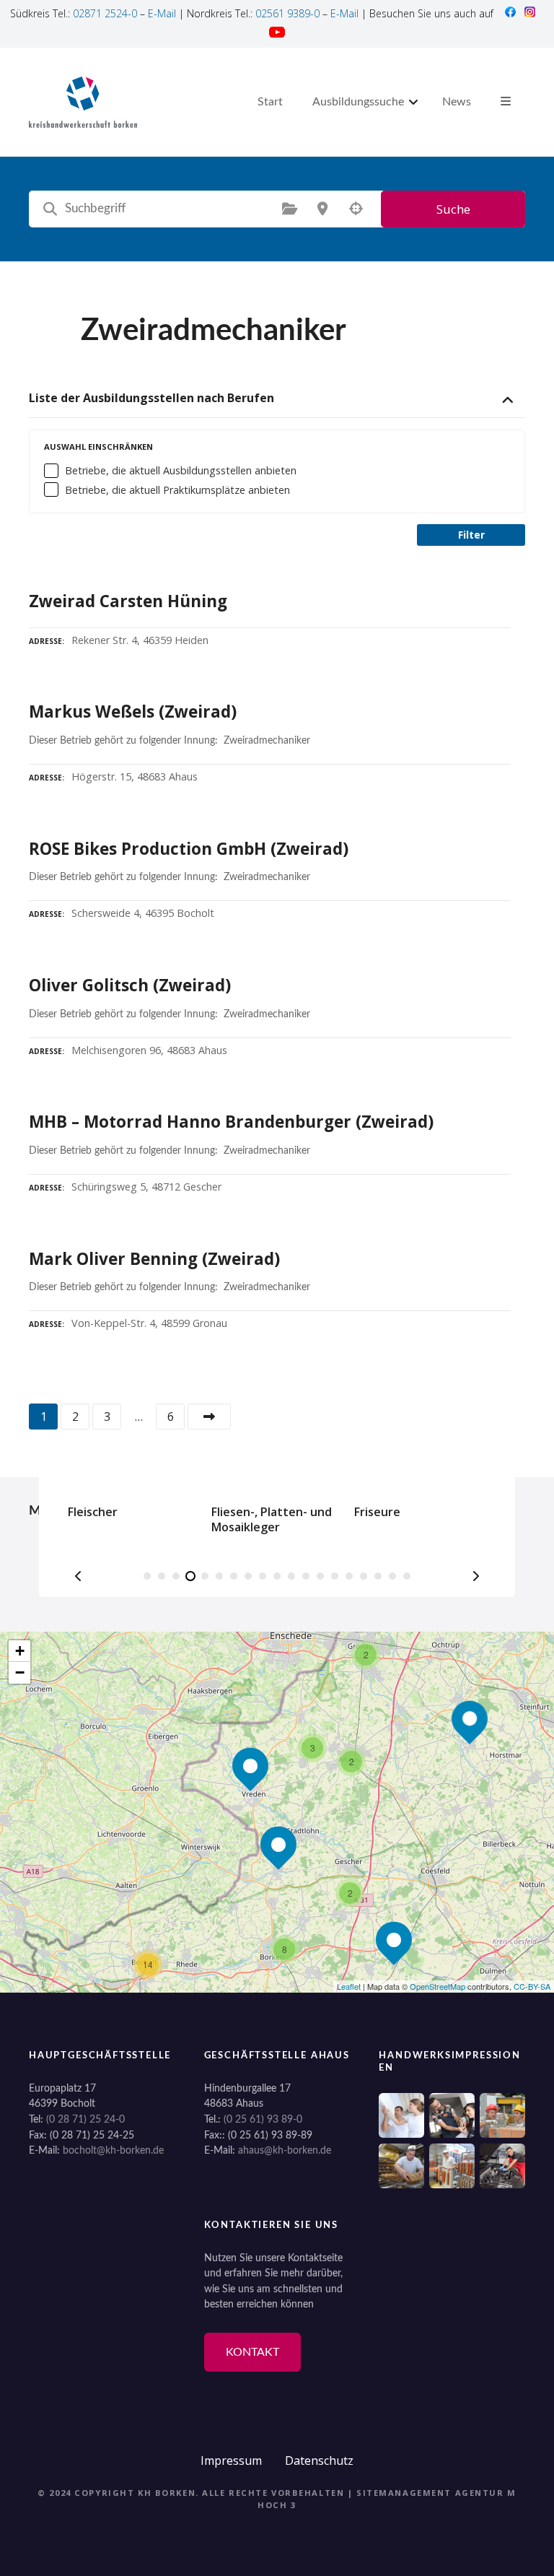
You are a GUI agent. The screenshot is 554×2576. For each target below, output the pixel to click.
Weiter (209, 1417)
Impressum (231, 2460)
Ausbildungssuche (358, 102)
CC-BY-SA (532, 1986)
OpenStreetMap (438, 1986)
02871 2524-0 (105, 13)
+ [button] (20, 1651)
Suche (453, 209)
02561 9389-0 (287, 13)
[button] (79, 1576)
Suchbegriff (50, 209)
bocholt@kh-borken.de (113, 2150)
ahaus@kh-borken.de (285, 2150)
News (457, 102)
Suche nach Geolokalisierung (356, 209)
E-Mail (162, 13)
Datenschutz (319, 2460)
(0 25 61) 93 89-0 (263, 2119)
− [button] (20, 1672)
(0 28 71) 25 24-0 (85, 2119)
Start (270, 102)
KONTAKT (252, 2352)
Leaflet (349, 1986)
